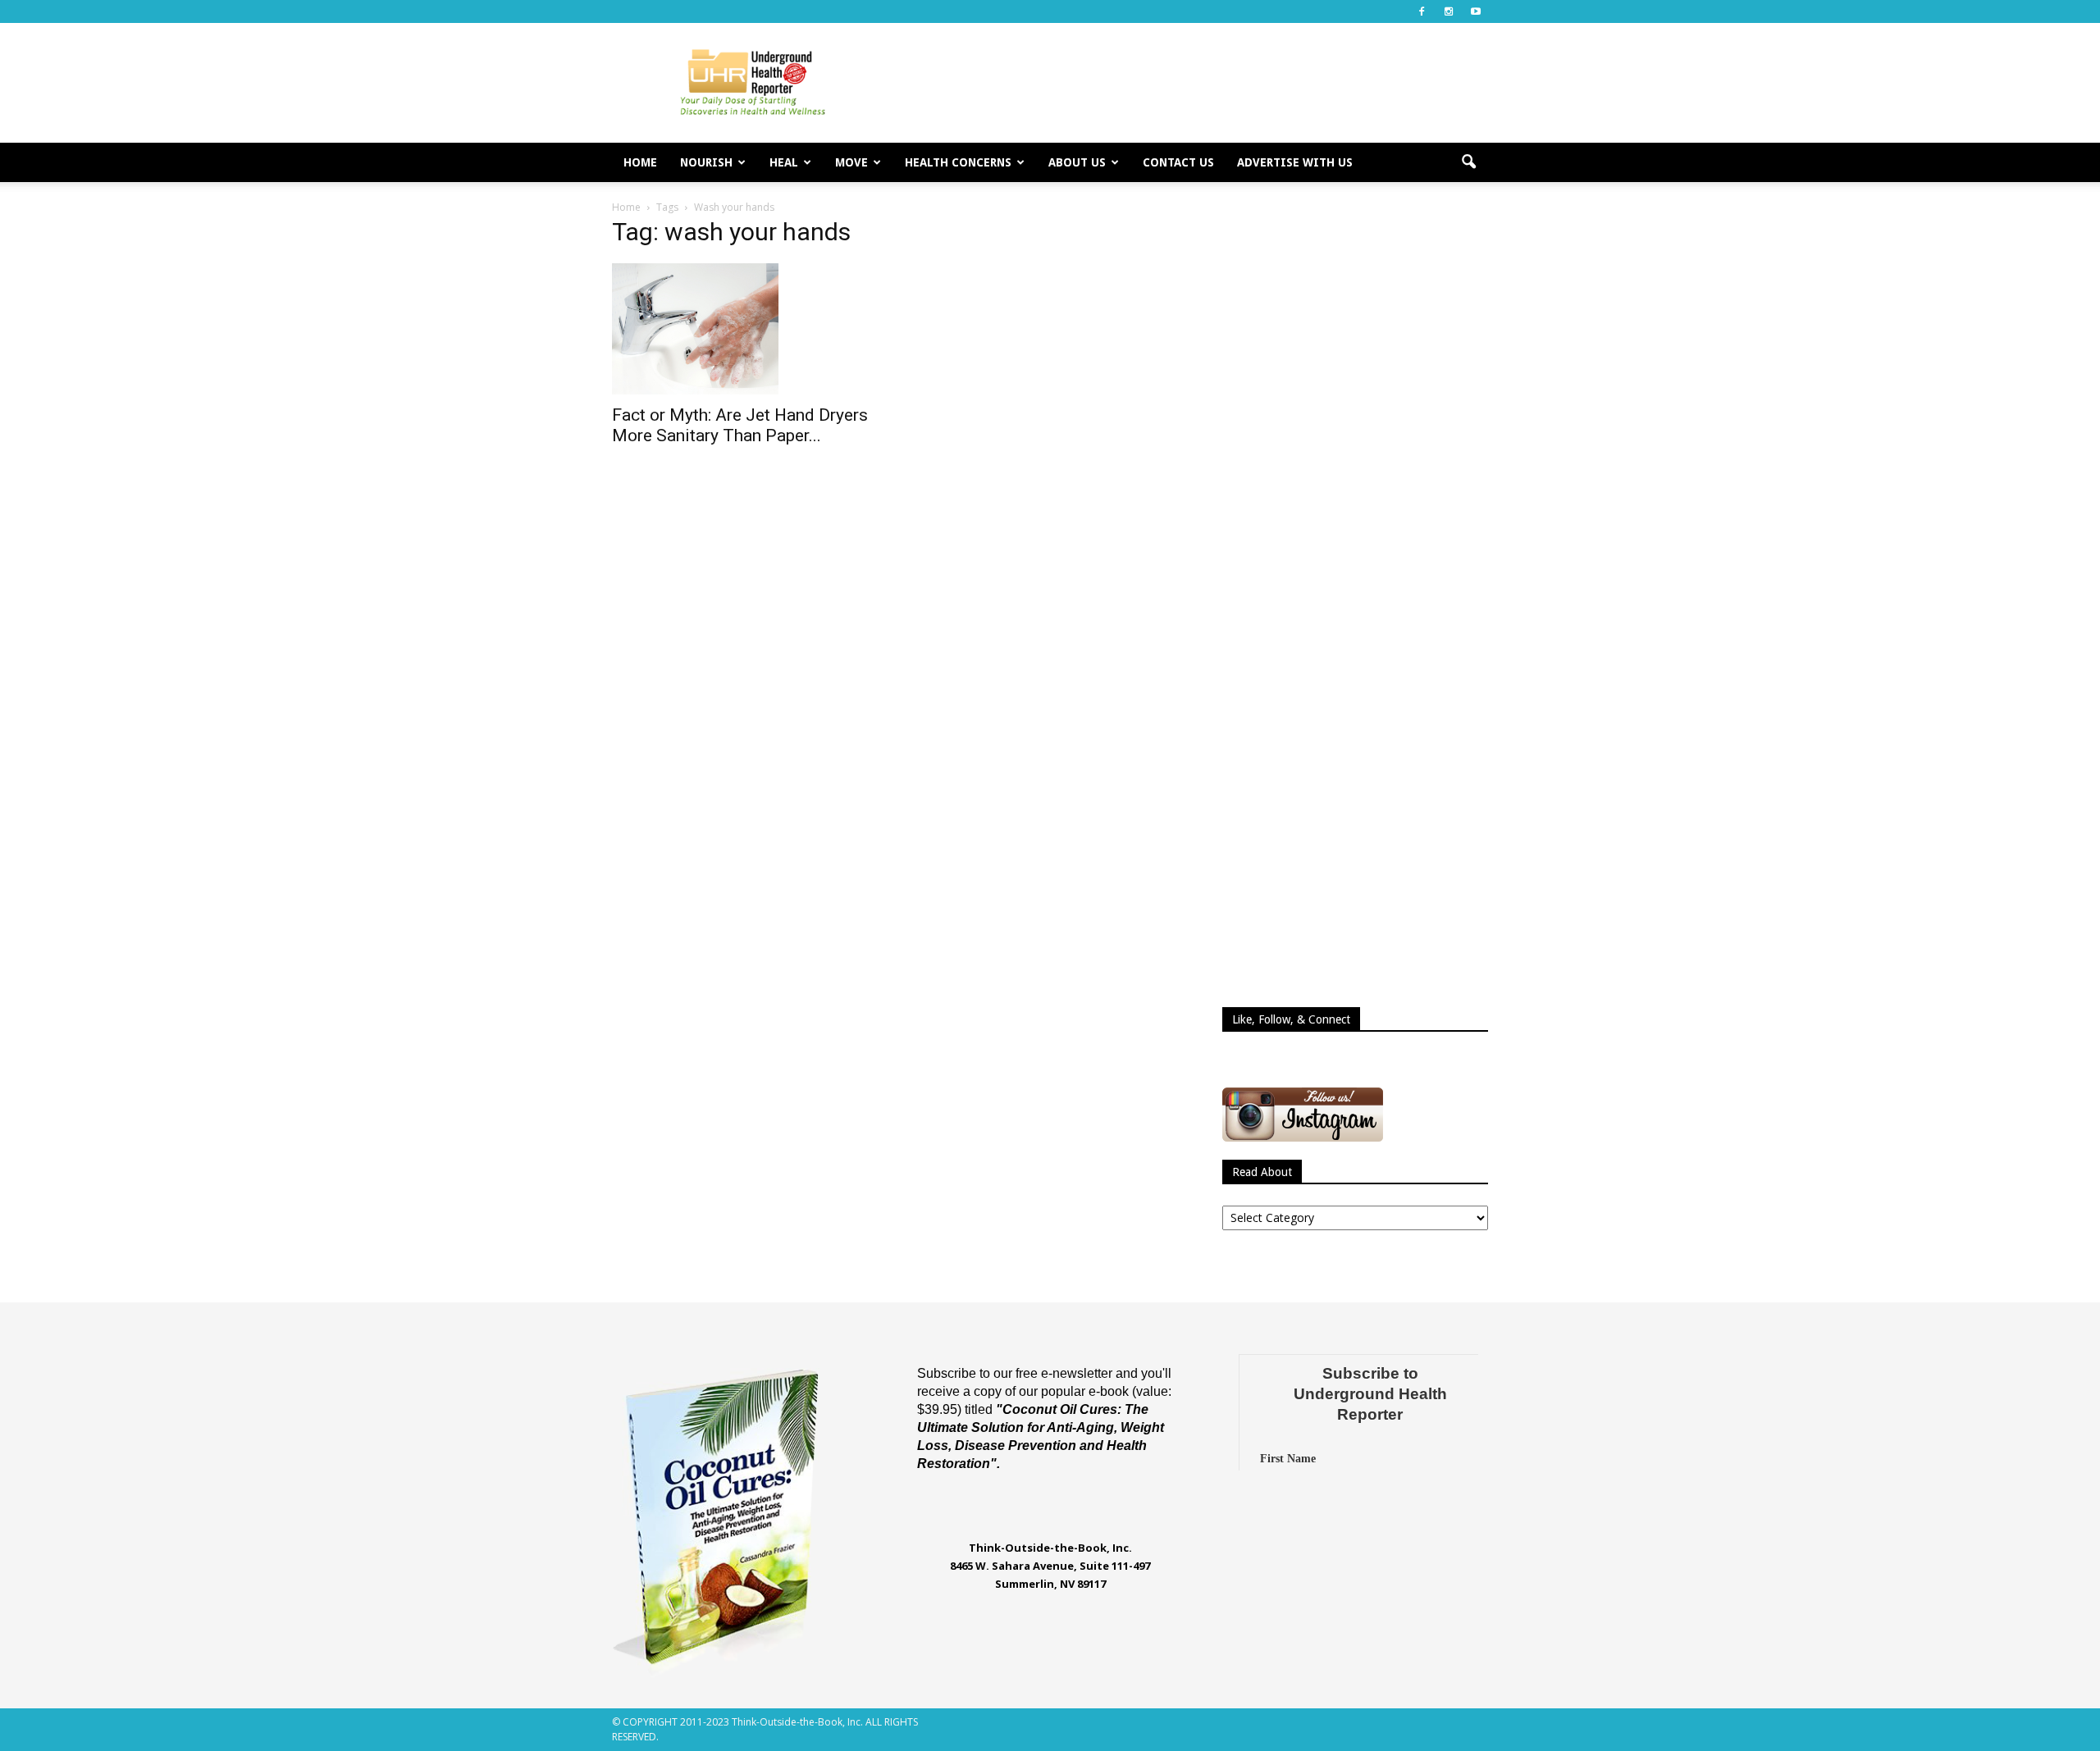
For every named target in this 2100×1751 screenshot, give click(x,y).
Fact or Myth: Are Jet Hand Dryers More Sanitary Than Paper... (740, 425)
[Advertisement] (1189, 83)
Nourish (706, 162)
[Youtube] (1476, 11)
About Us (1077, 162)
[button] (1468, 162)
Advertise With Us (1295, 162)
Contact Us (1178, 162)
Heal (784, 162)
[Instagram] (1449, 11)
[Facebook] (1422, 11)
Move (851, 162)
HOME (640, 162)
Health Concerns (958, 162)
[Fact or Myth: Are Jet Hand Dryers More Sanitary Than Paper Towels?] (745, 329)
